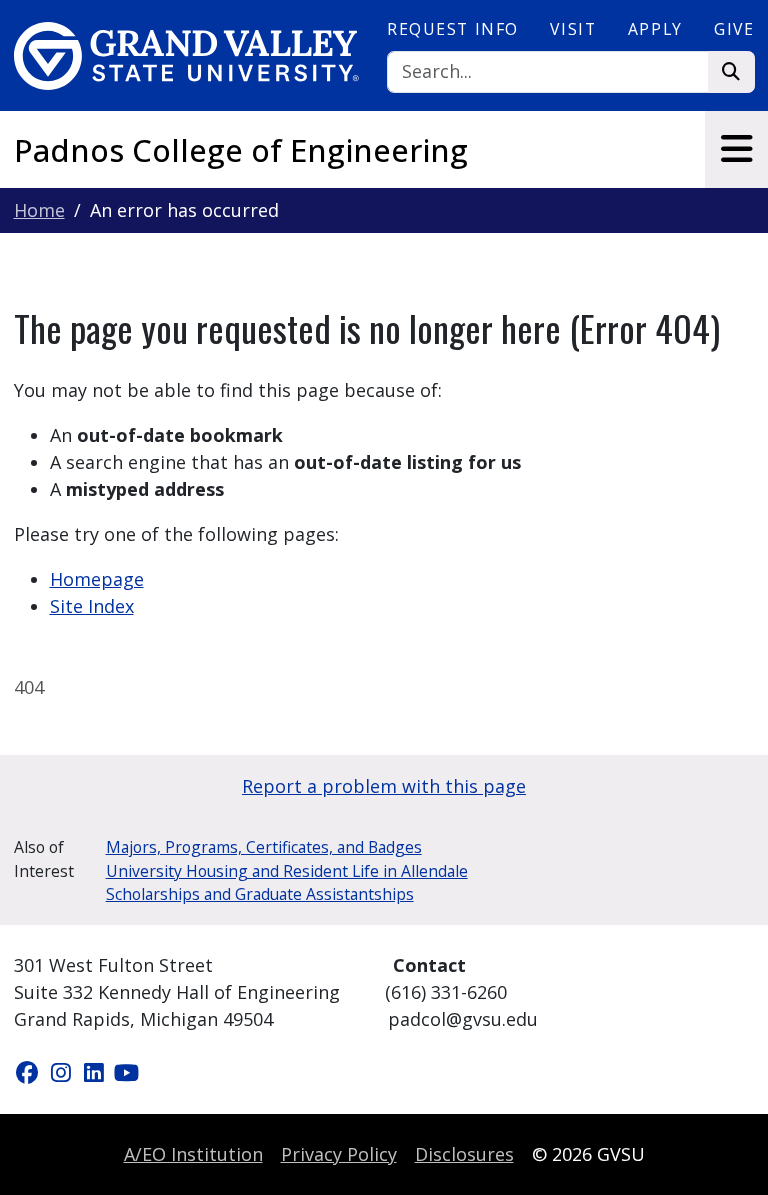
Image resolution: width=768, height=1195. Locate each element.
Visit (573, 29)
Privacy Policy (339, 1154)
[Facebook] (30, 1073)
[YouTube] (127, 1073)
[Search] (731, 72)
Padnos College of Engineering (241, 150)
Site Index (92, 606)
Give (734, 29)
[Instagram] (63, 1073)
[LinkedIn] (96, 1073)
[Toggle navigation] (736, 149)
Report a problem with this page (384, 786)
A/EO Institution (193, 1154)
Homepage (97, 579)
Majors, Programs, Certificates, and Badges (264, 847)
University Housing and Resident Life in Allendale (287, 871)
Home (39, 210)
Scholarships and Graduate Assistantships (260, 894)
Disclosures (464, 1154)
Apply (655, 29)
